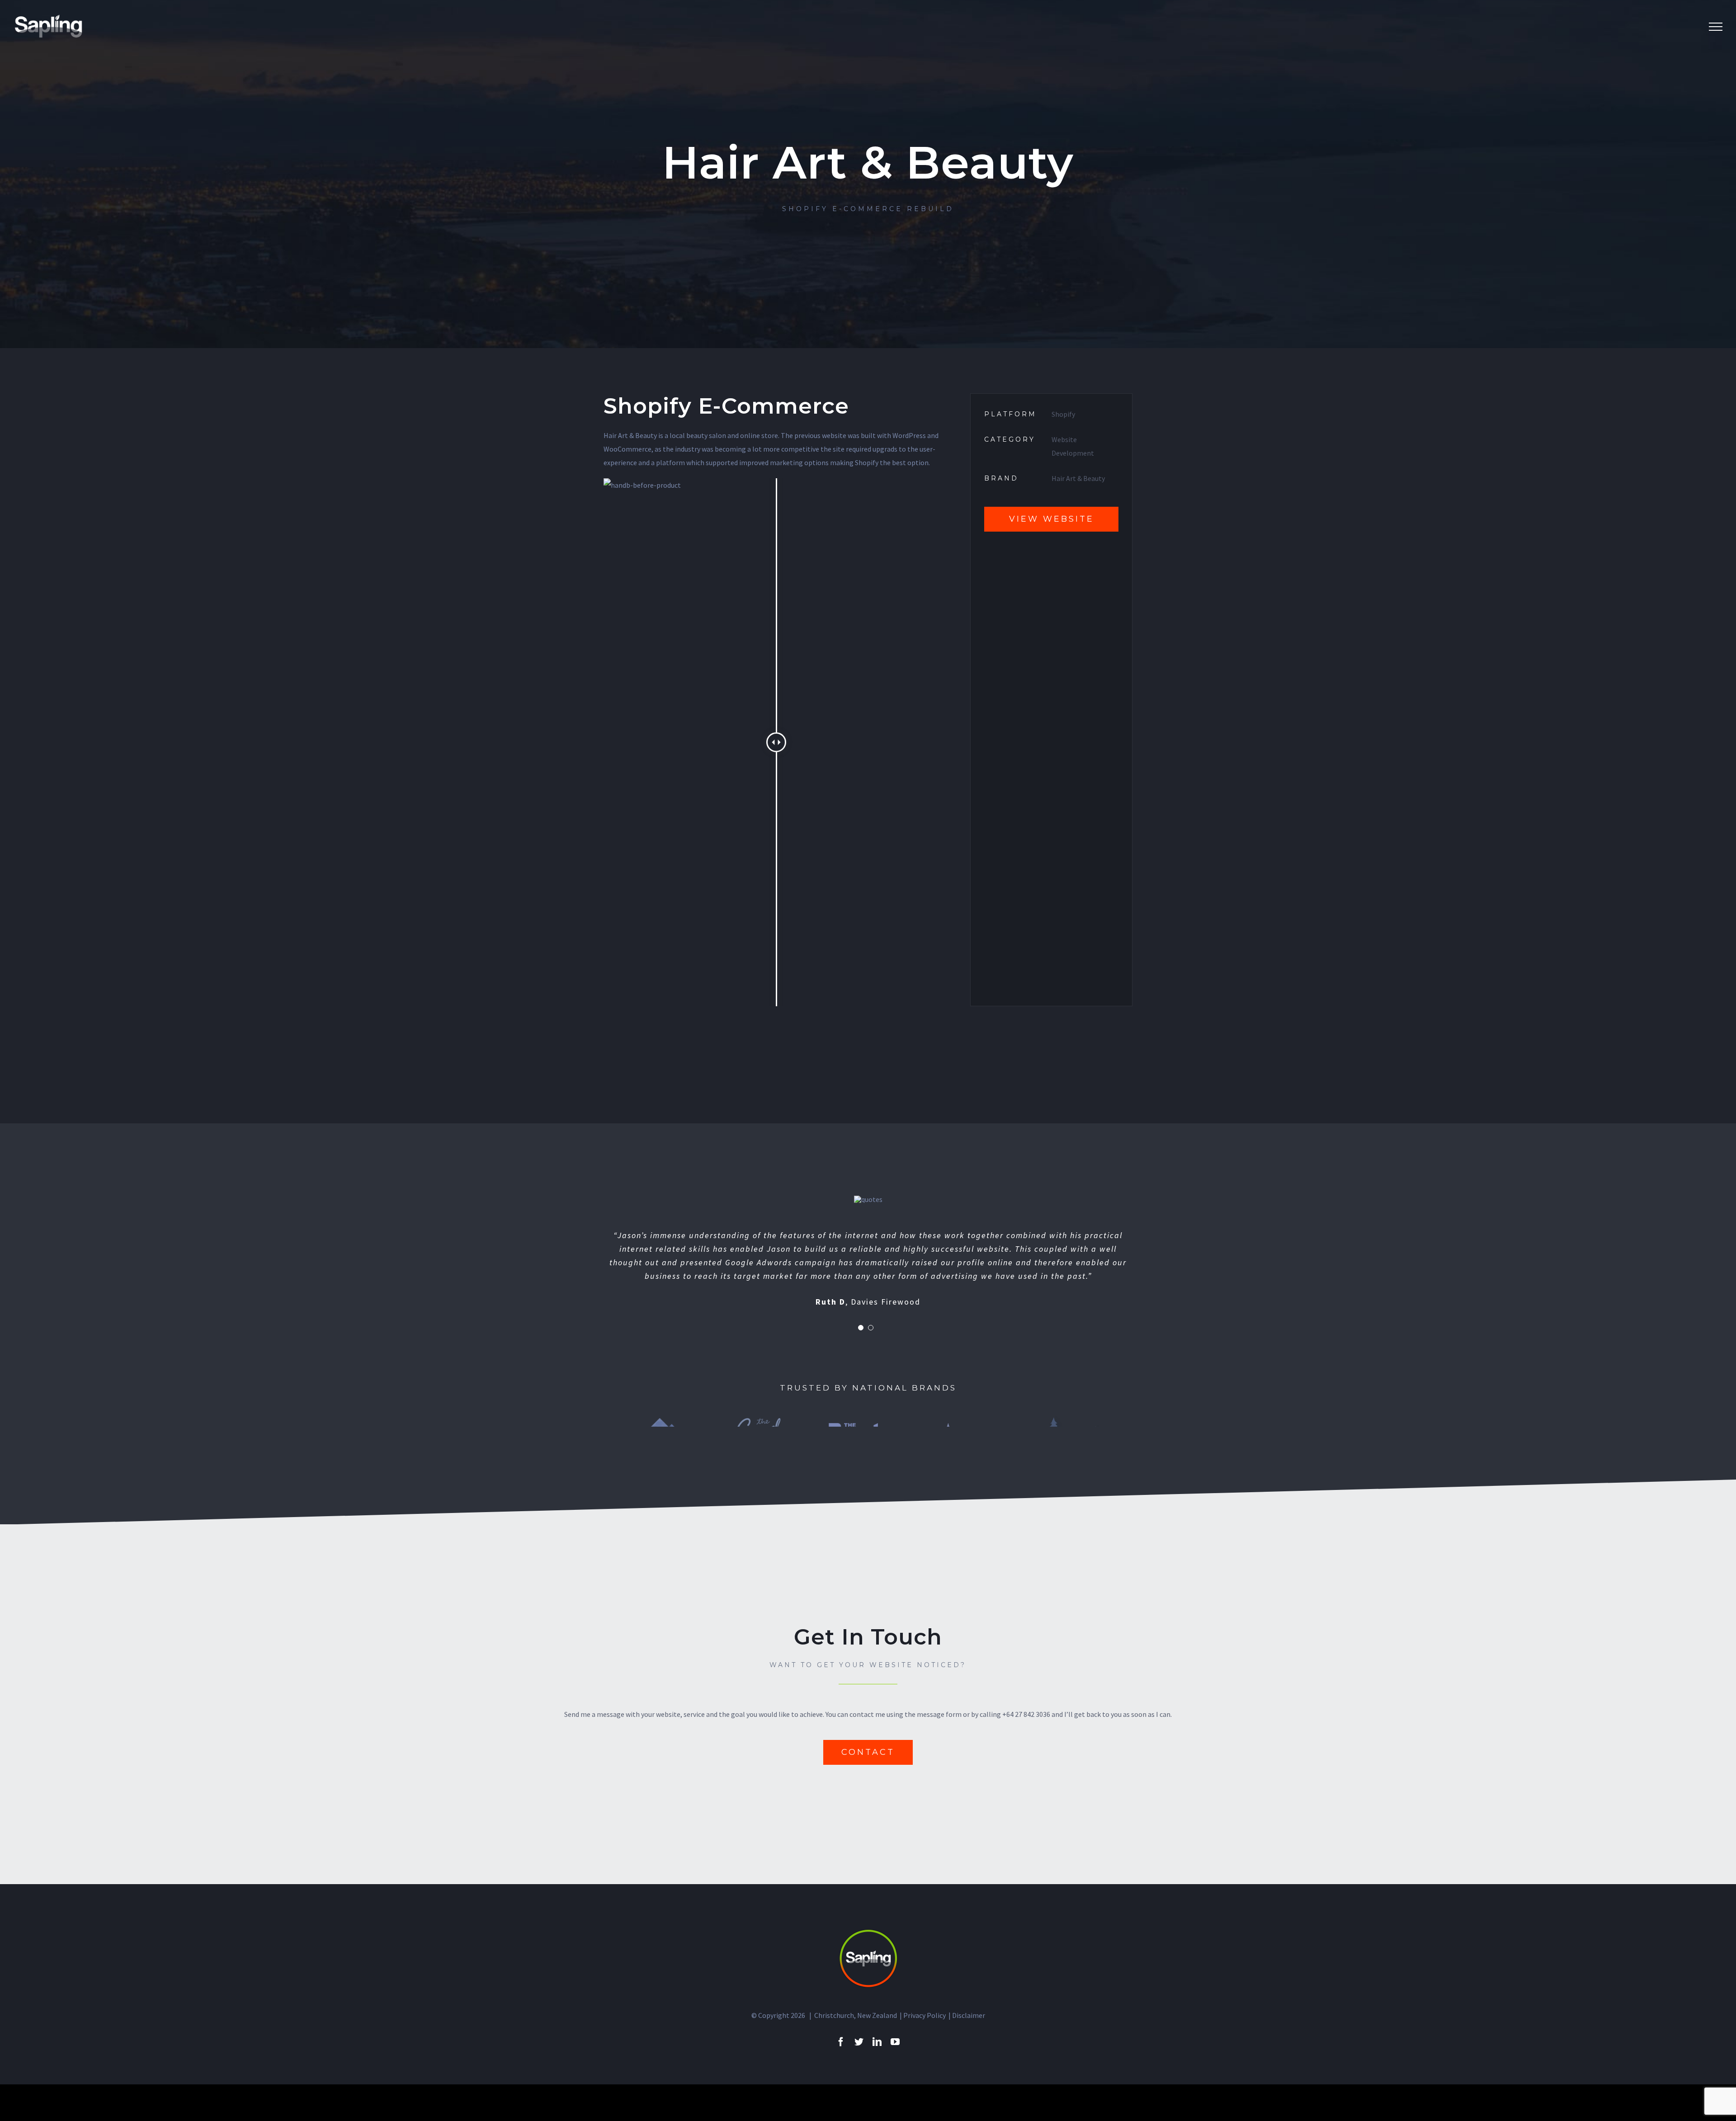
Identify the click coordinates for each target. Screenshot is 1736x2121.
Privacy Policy (925, 2015)
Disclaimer (969, 2015)
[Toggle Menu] (1716, 27)
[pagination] (861, 1328)
